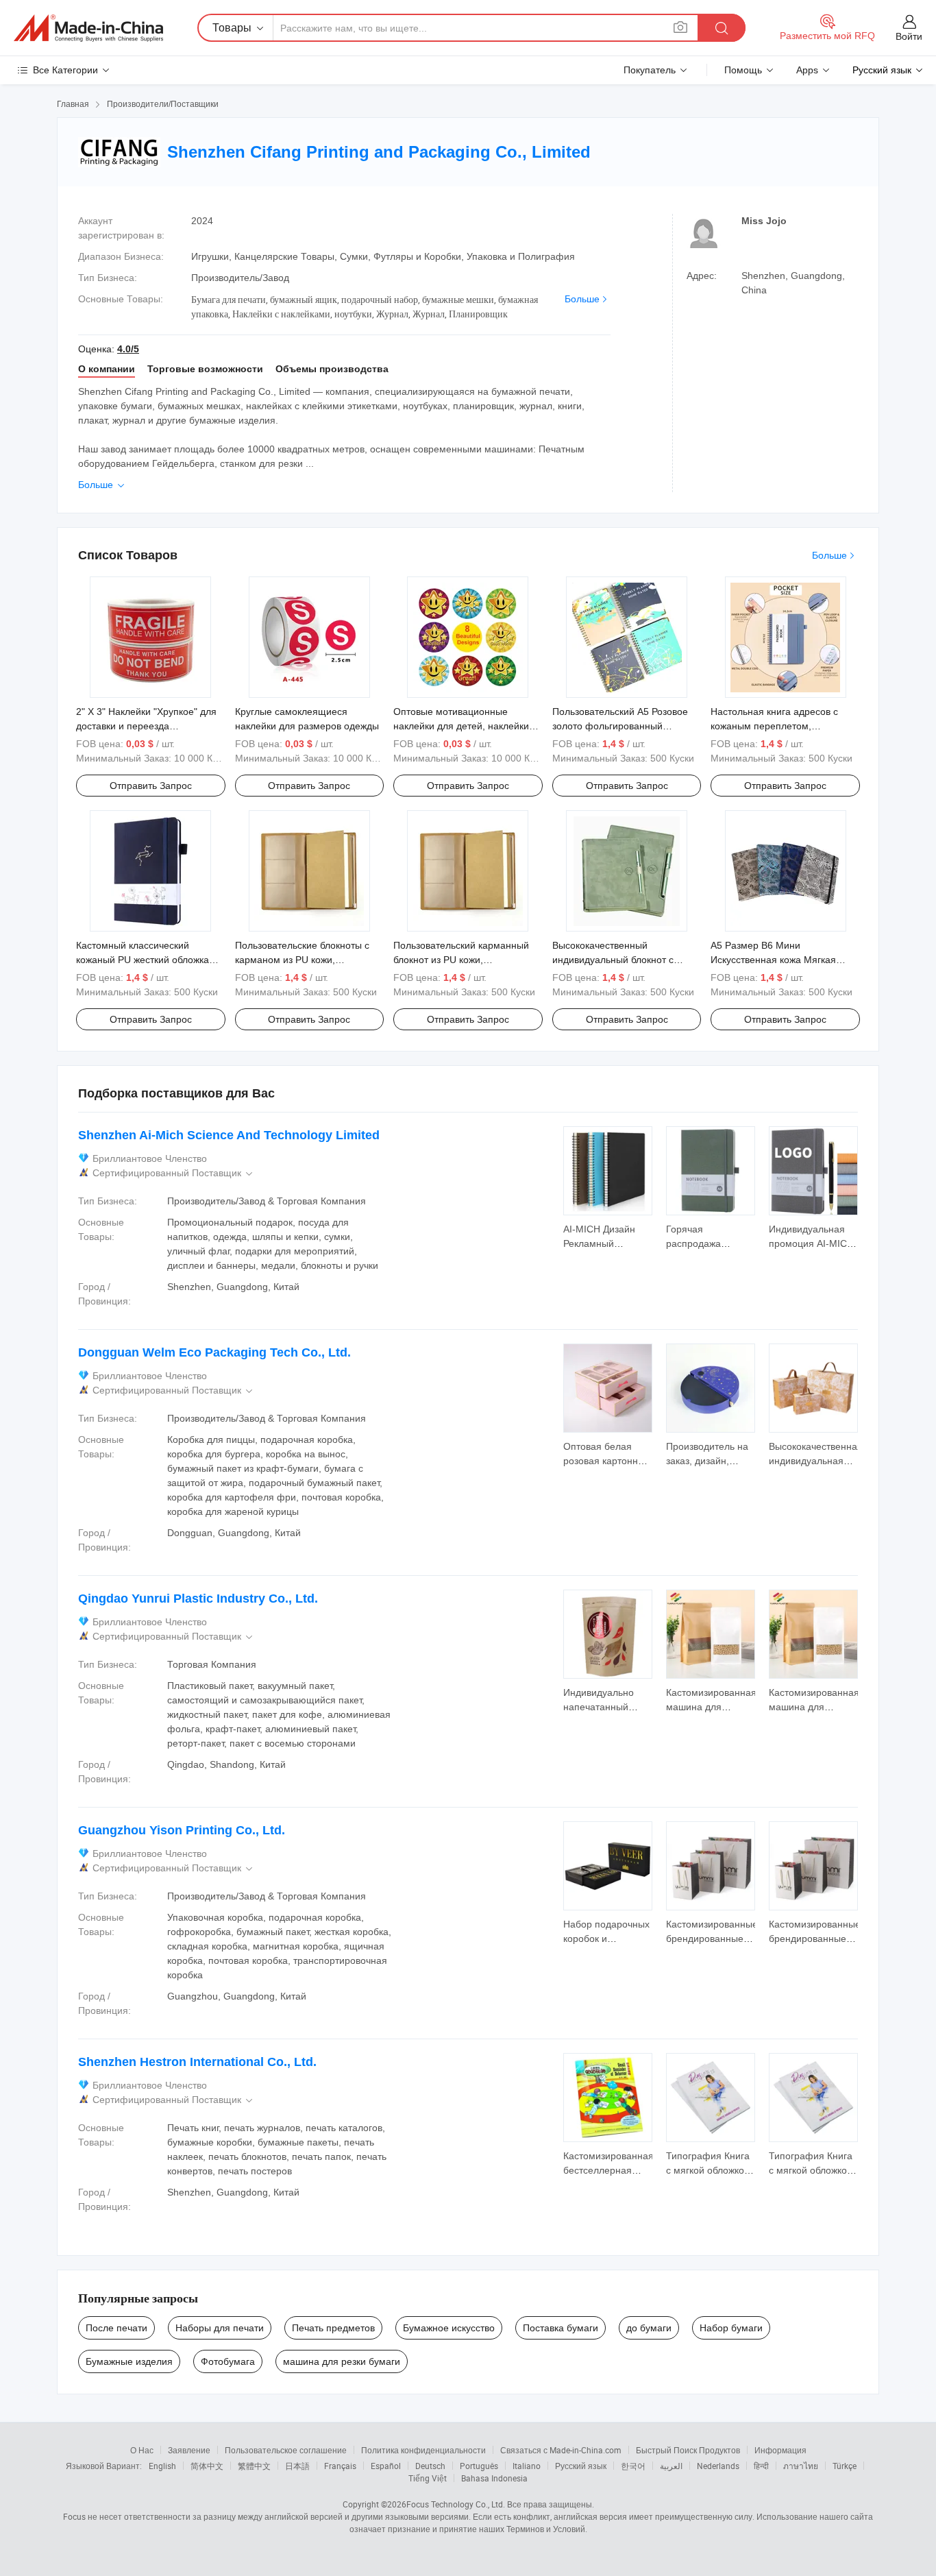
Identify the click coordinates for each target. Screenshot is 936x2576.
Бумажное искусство (449, 2328)
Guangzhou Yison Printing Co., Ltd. (182, 1830)
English (162, 2466)
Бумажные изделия (129, 2361)
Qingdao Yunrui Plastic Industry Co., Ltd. (198, 1599)
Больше (582, 299)
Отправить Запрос (151, 786)
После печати (116, 2328)
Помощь (743, 70)
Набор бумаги (731, 2328)
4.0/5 (128, 349)
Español (386, 2466)
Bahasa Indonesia (494, 2478)
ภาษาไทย (801, 2466)
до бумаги (649, 2328)
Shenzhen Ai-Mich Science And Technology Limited (229, 1135)
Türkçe (845, 2466)
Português (479, 2466)
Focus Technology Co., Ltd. (456, 2504)
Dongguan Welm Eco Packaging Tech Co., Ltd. (214, 1352)
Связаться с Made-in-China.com (561, 2450)
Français (340, 2466)
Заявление (189, 2450)
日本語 (297, 2466)
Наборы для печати (220, 2328)
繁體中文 (254, 2466)
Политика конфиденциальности (423, 2450)
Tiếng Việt (428, 2478)
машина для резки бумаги (342, 2361)
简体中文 (207, 2466)
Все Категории (65, 70)
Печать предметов (333, 2328)
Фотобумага (228, 2361)
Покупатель (650, 70)
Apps (807, 70)
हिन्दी (761, 2466)
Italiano (527, 2466)
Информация (780, 2450)
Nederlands (718, 2466)
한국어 (633, 2466)
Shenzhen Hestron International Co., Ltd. (197, 2062)
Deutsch (430, 2466)
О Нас (142, 2450)
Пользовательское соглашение (286, 2450)
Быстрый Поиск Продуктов (688, 2450)
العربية (671, 2466)
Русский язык (581, 2466)
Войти (909, 36)
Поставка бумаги (561, 2328)
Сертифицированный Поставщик (174, 1173)
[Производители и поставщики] (88, 28)
